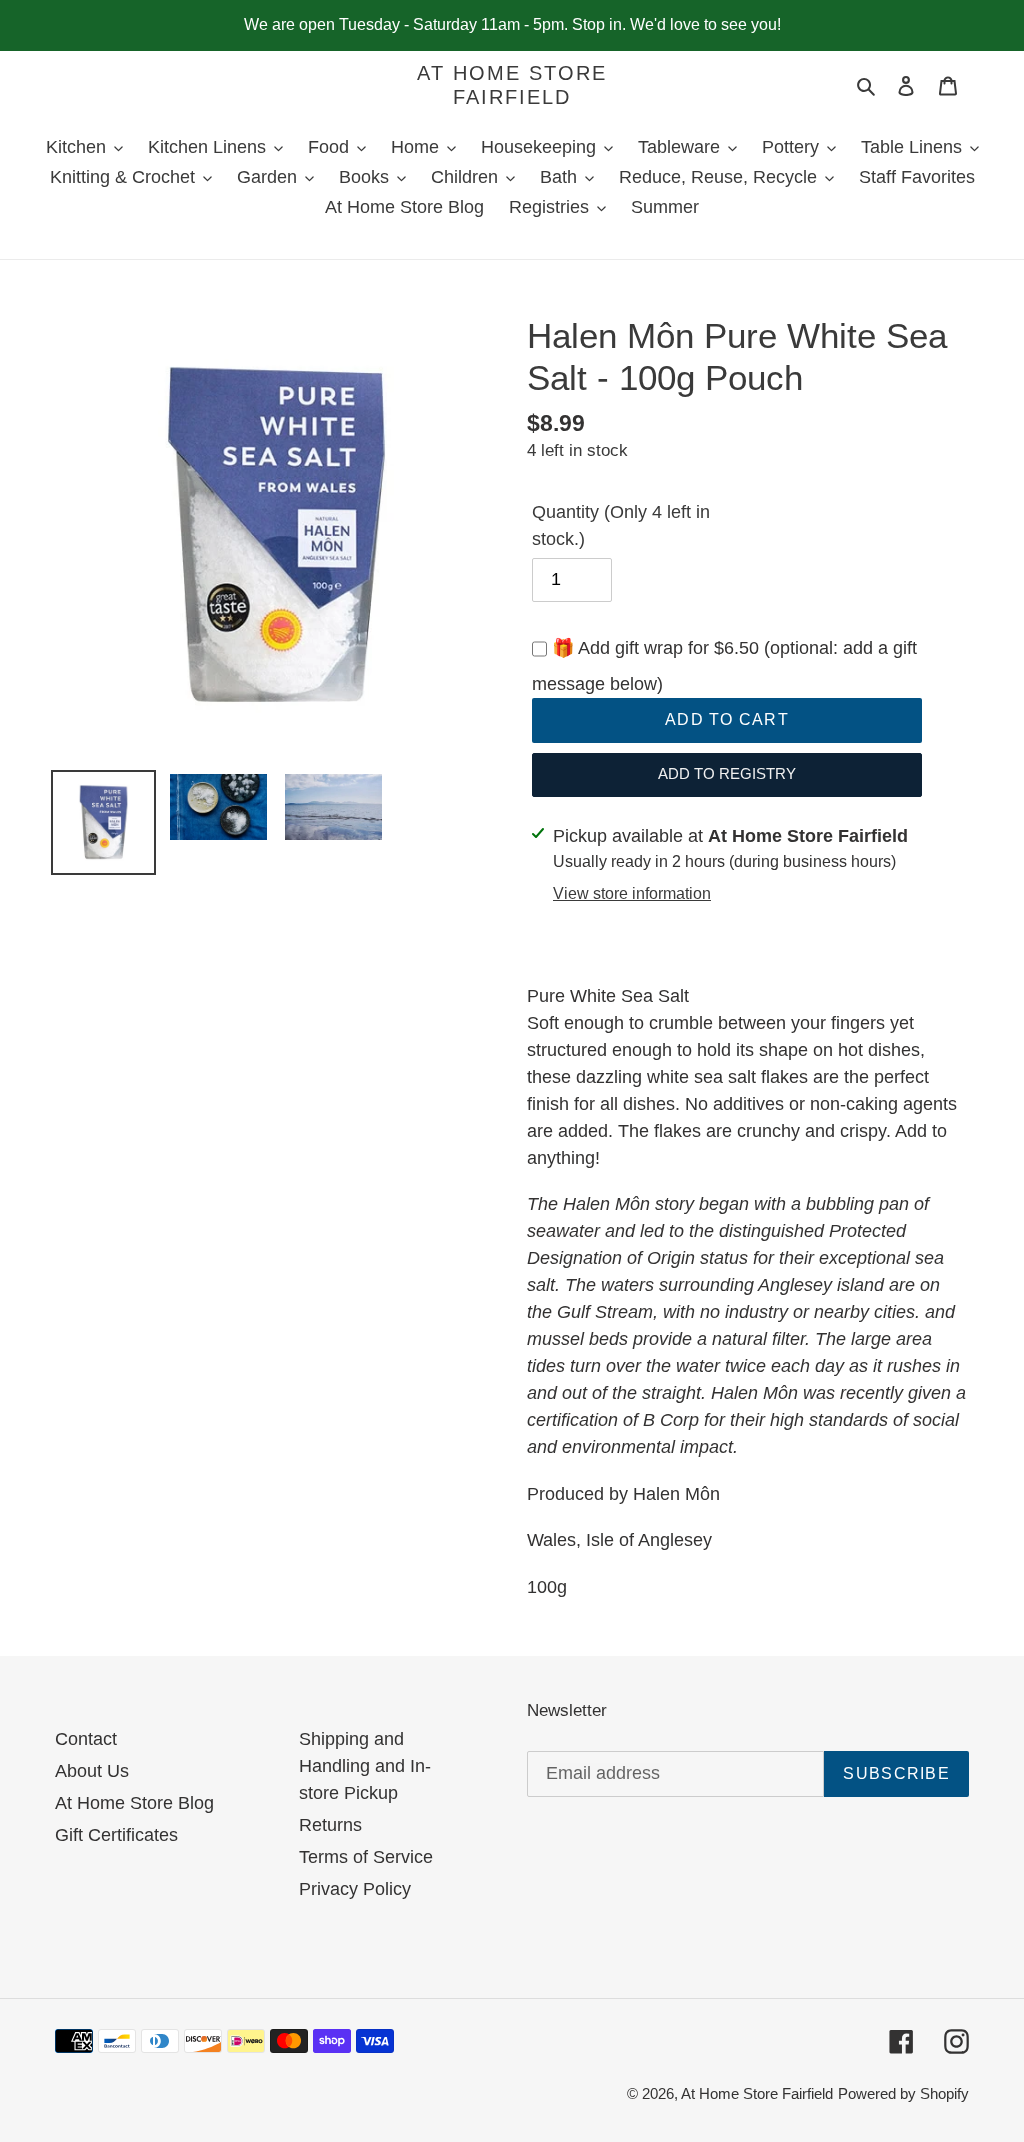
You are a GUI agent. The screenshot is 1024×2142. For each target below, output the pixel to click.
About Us (92, 1771)
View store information (632, 893)
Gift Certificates (116, 1835)
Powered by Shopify (903, 2093)
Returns (330, 1825)
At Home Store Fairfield (512, 85)
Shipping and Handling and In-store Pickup (365, 1766)
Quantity (621, 525)
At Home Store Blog (134, 1803)
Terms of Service (366, 1857)
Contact (86, 1739)
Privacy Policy (355, 1889)
